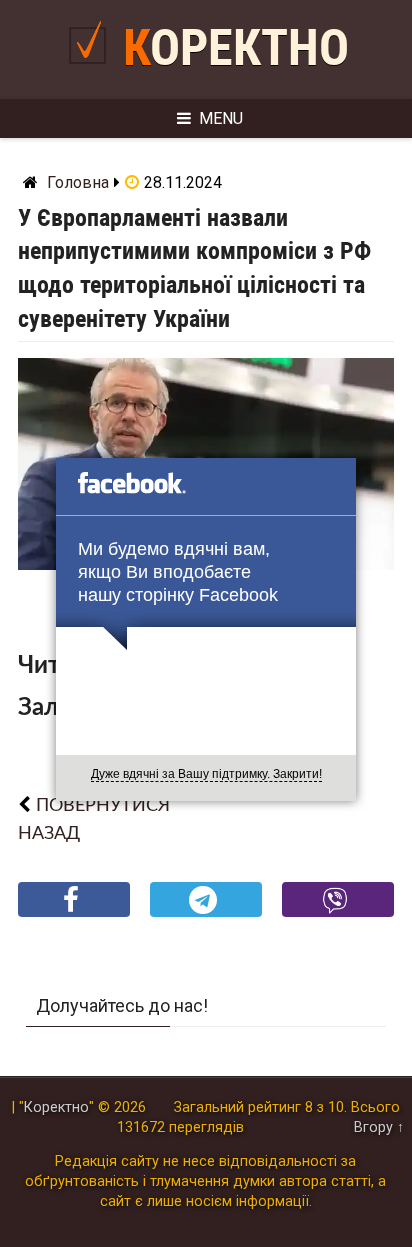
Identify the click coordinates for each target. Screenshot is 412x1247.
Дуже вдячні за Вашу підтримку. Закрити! (206, 774)
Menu (221, 118)
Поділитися (74, 915)
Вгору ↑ (379, 1127)
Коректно (236, 48)
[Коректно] (92, 71)
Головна (78, 182)
